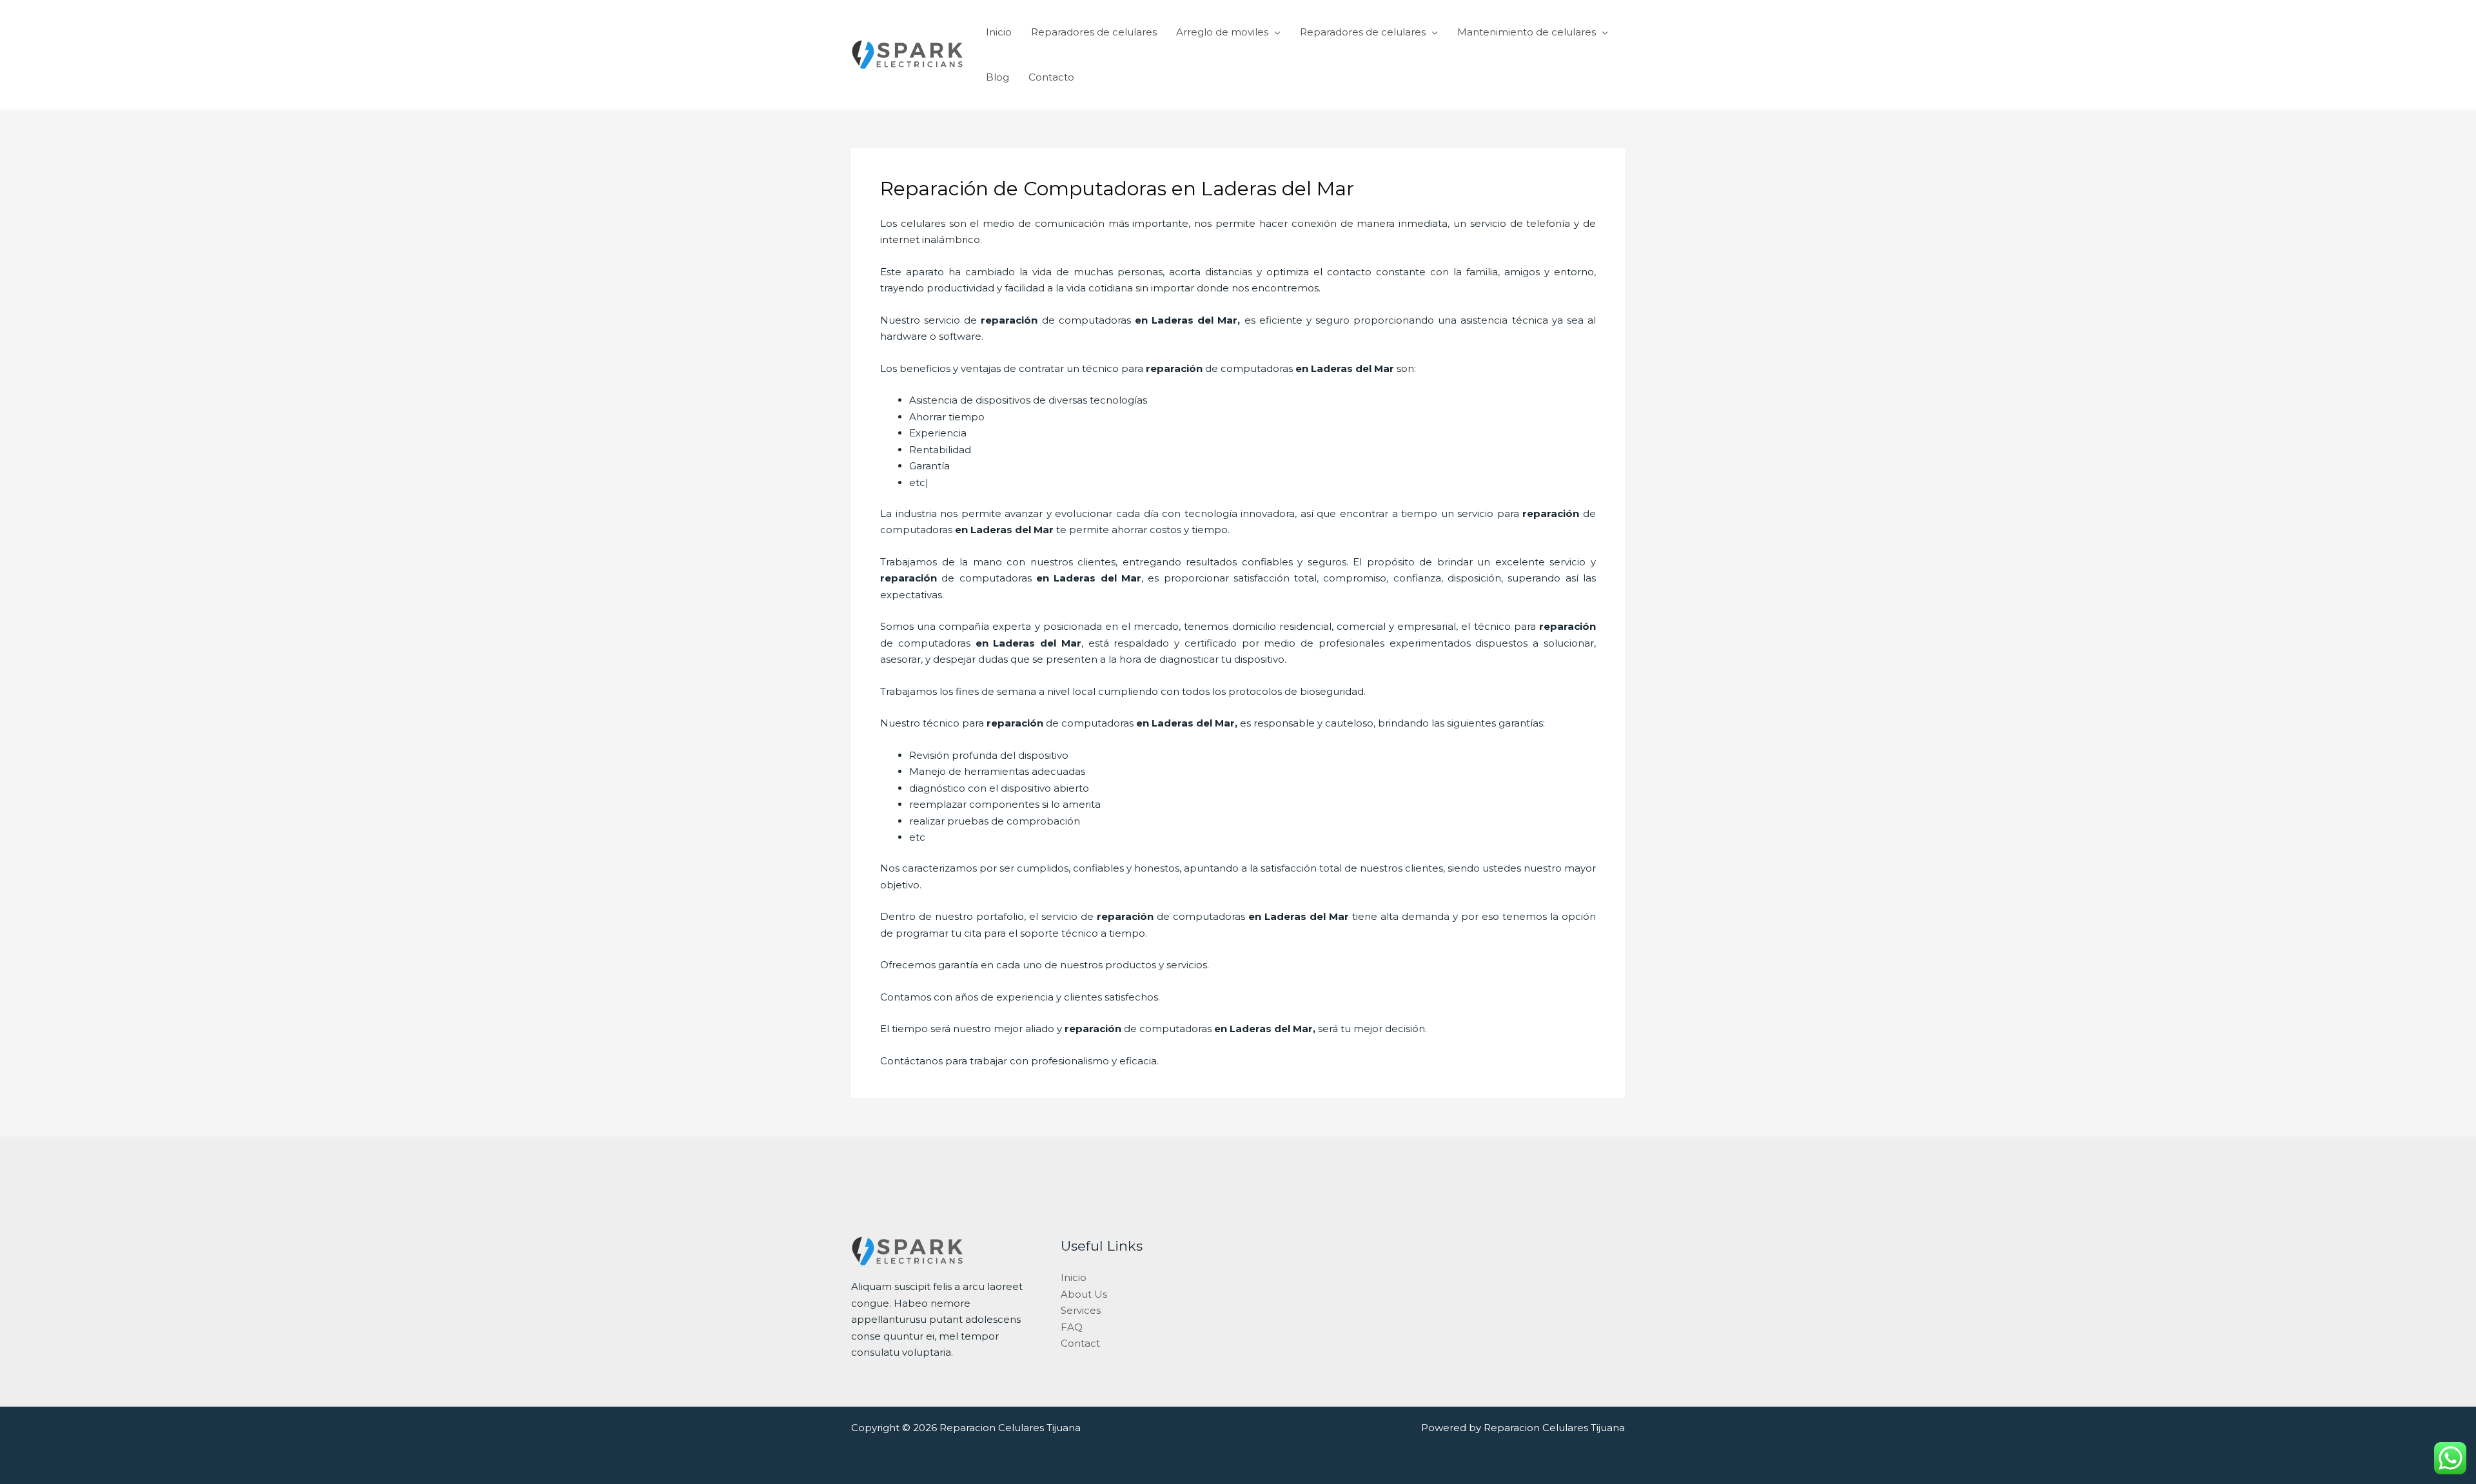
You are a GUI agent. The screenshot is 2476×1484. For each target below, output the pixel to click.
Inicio (999, 32)
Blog (997, 77)
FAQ (1072, 1327)
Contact (1080, 1343)
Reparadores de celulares (1094, 32)
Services (1081, 1310)
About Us (1084, 1294)
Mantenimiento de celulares (1527, 32)
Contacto (1051, 77)
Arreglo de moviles (1222, 32)
